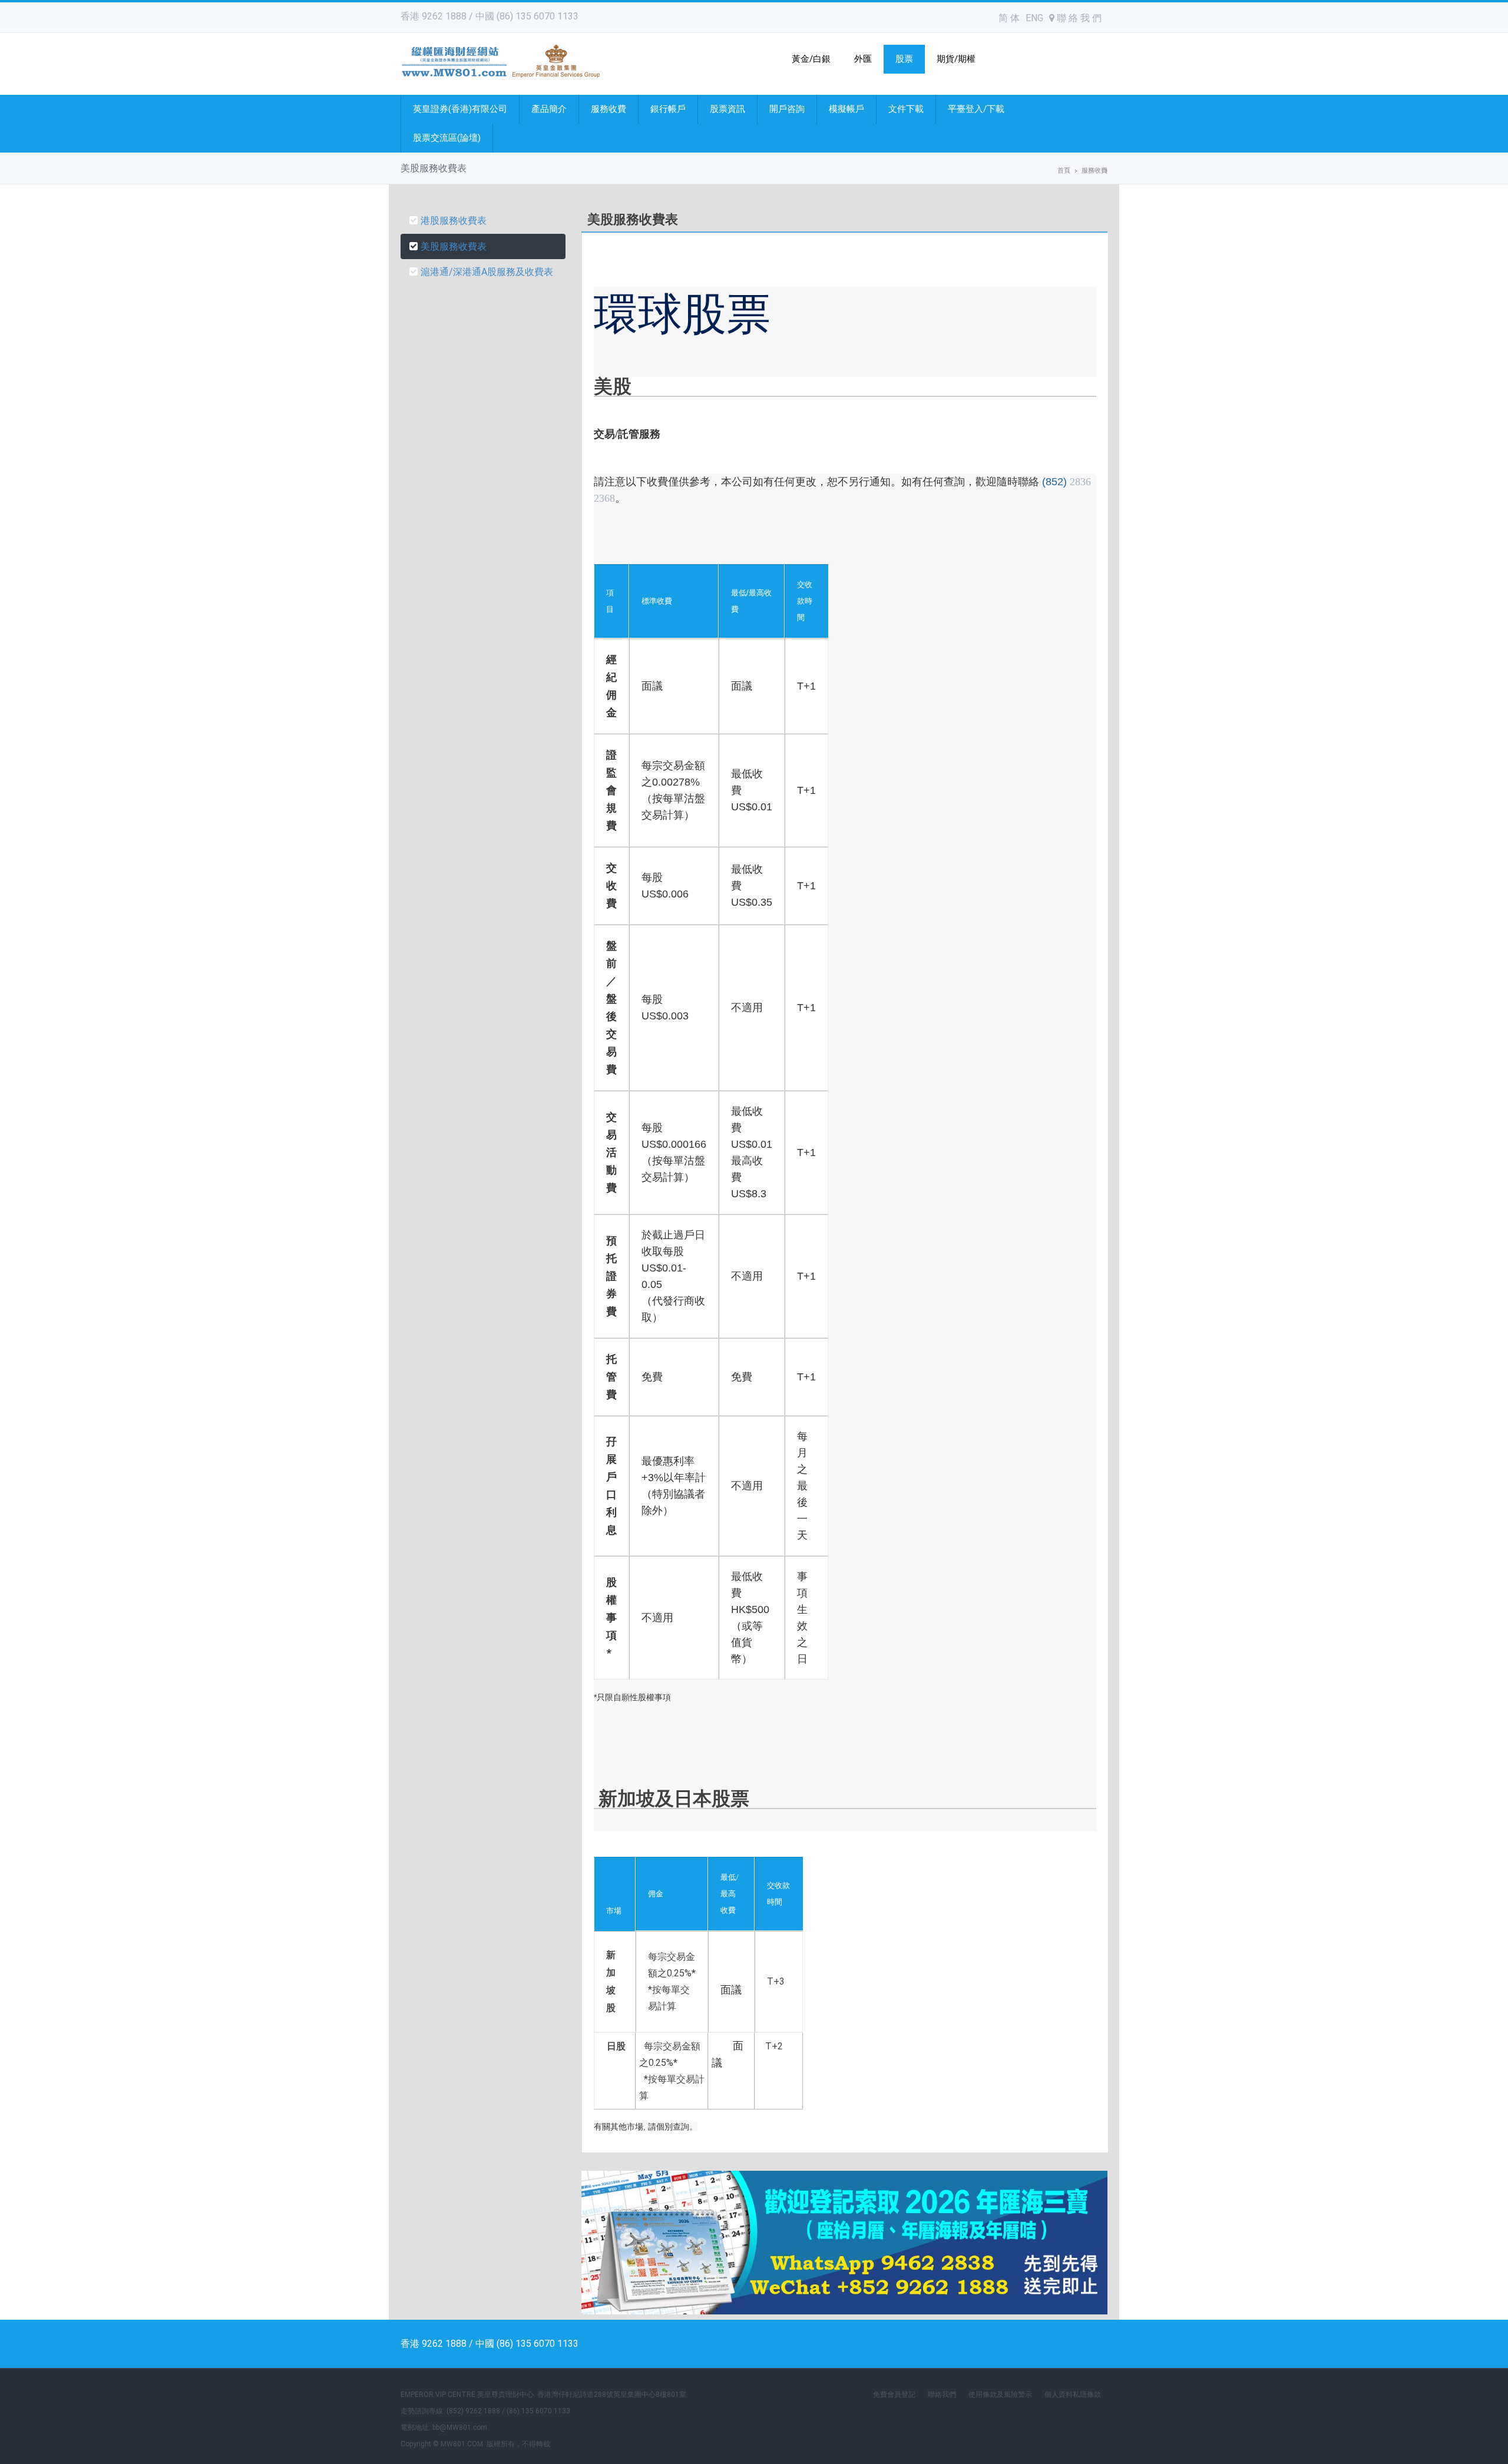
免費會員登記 (894, 2395)
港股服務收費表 (454, 221)
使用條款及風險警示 (1000, 2395)
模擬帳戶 (846, 109)
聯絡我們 (942, 2395)
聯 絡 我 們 (1078, 18)
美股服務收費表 (454, 246)
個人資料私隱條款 (1073, 2395)
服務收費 (609, 109)
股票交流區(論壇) (447, 138)
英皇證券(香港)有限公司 (460, 109)
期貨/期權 (956, 59)
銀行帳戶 (668, 109)
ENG (1034, 18)
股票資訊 (727, 109)
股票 (904, 59)
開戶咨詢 (787, 109)
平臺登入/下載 (976, 109)
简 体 (1009, 18)
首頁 (1064, 170)
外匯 (863, 59)
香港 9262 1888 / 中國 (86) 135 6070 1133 (490, 16)
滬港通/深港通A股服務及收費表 (487, 272)
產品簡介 (549, 109)
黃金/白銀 (811, 59)
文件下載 (906, 109)
